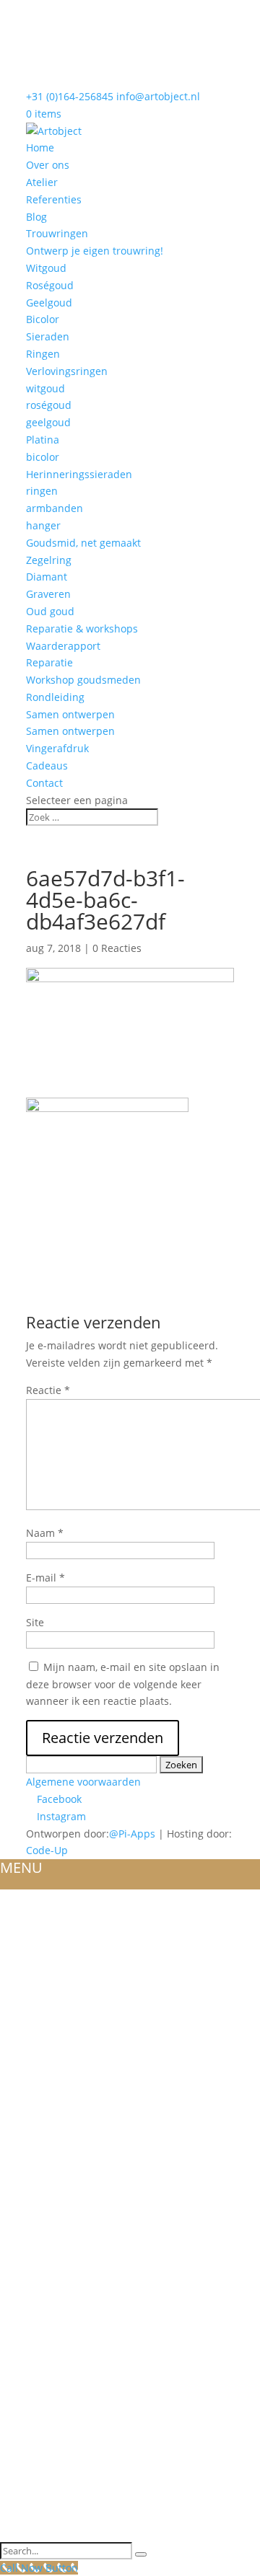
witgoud (45, 388)
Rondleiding (55, 697)
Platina (43, 440)
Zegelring (49, 560)
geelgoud (48, 422)
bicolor (43, 457)
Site (35, 1622)
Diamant (47, 577)
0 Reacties (117, 948)
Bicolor (43, 319)
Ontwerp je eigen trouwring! (95, 251)
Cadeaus (47, 766)
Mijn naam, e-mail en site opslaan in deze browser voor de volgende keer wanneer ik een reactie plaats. (123, 1684)
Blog (36, 217)
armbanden (55, 508)
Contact (44, 783)
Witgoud (46, 268)
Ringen (43, 354)
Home (40, 147)
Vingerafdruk (57, 748)
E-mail (45, 1578)
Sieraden (48, 336)
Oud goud (50, 611)
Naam (45, 1533)
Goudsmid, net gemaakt (83, 543)
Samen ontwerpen (70, 714)
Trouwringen (57, 233)
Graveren (48, 594)
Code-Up (47, 1850)
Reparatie (49, 662)
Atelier (42, 182)
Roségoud (50, 285)
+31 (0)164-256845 (70, 96)
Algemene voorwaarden (83, 1782)
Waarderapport (63, 646)
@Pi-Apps (132, 1834)
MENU (21, 1867)
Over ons (48, 165)
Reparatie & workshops (82, 628)
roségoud (49, 405)
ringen (42, 491)
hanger (43, 525)
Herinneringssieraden (79, 474)
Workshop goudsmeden (83, 680)
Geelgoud (49, 303)
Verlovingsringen (67, 371)
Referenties (54, 199)
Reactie (48, 1390)
